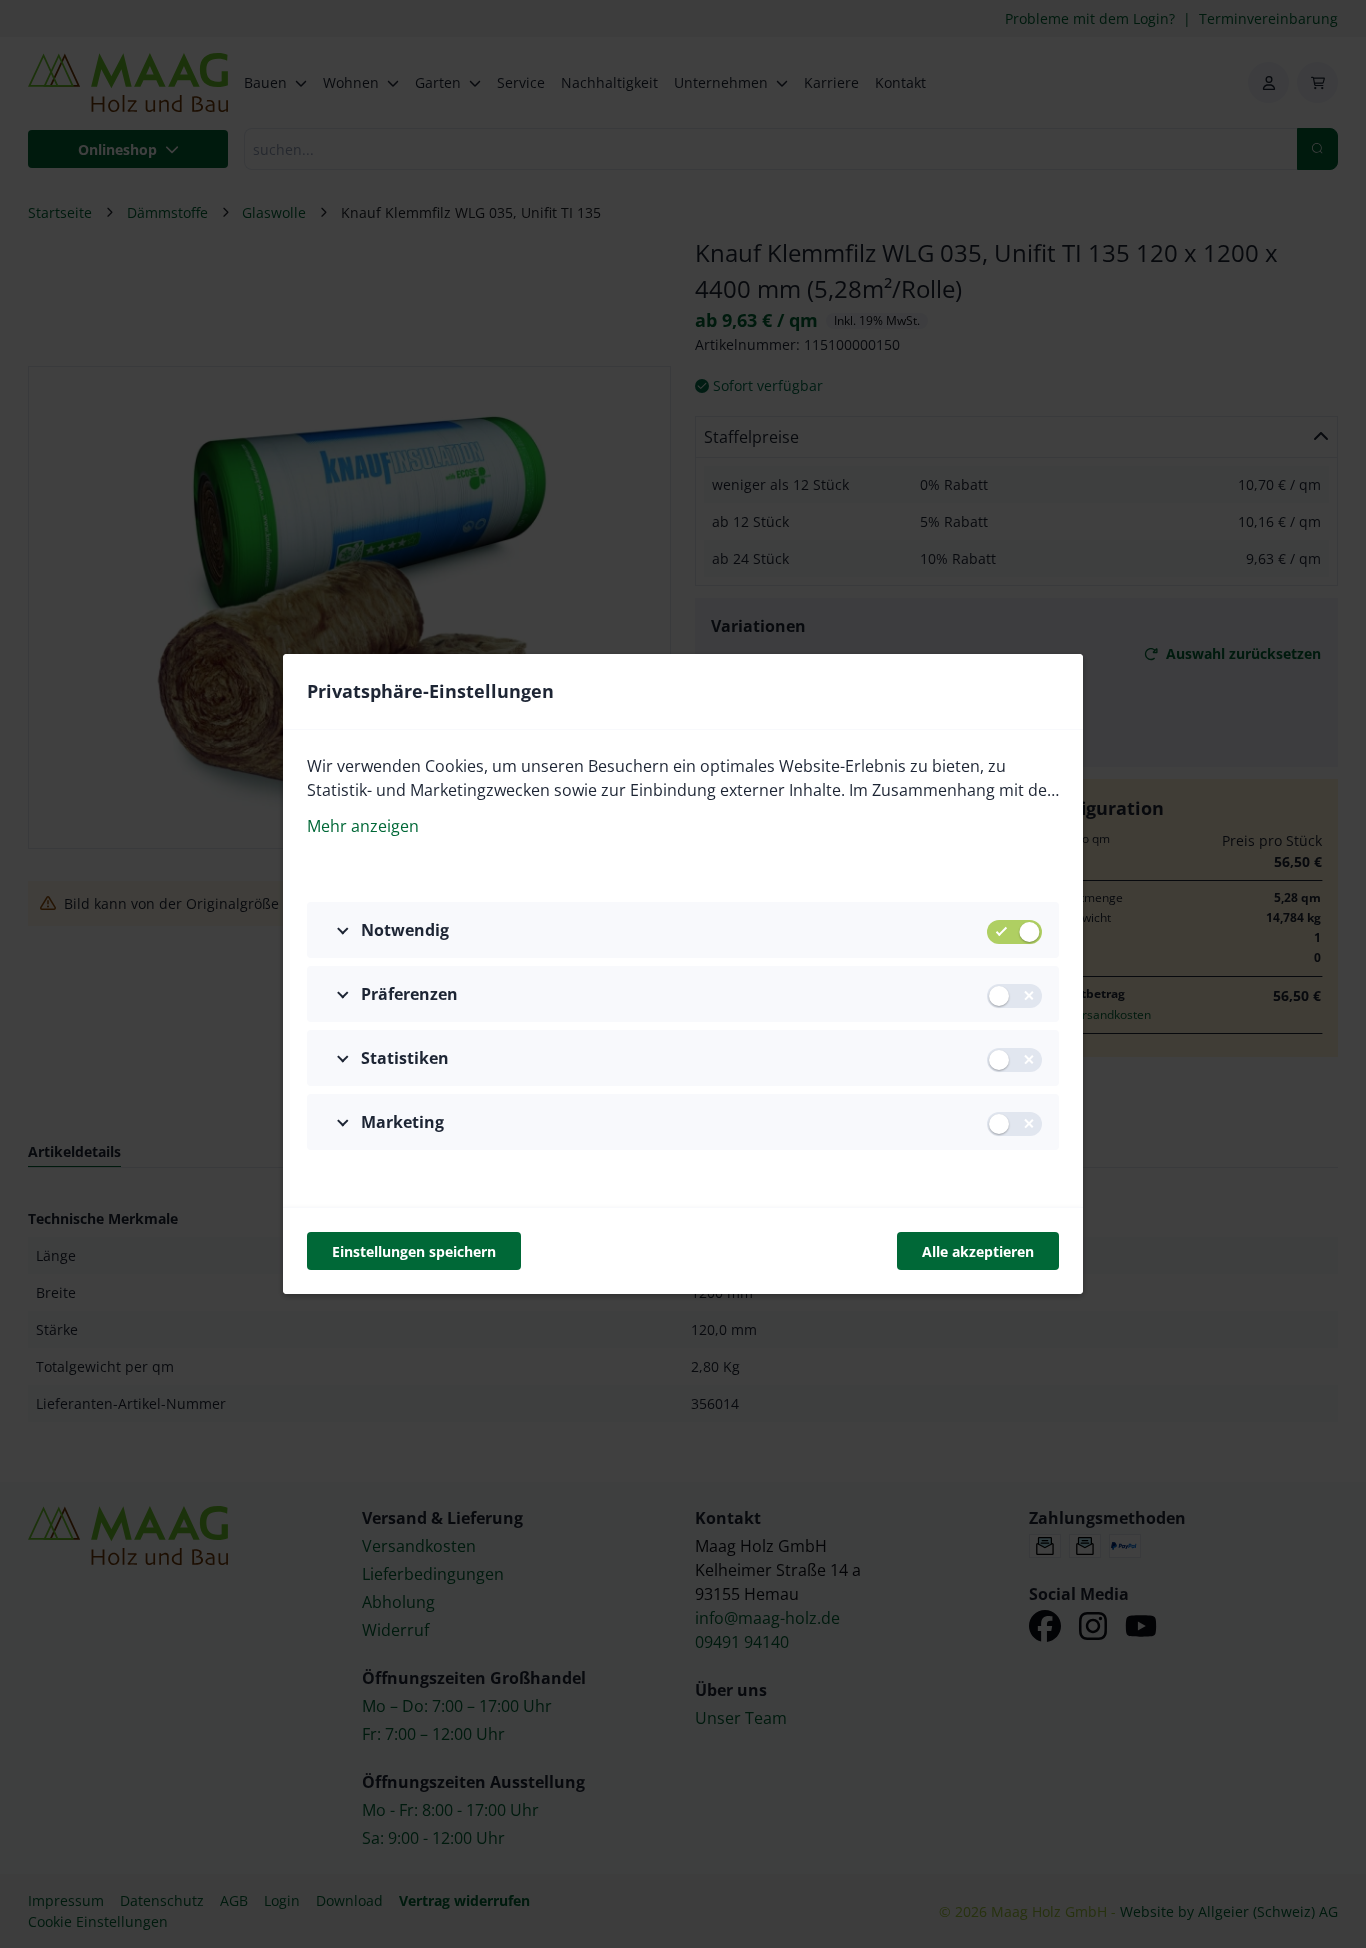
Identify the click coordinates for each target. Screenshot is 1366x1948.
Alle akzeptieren (978, 1251)
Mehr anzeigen (363, 826)
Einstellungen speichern (414, 1251)
